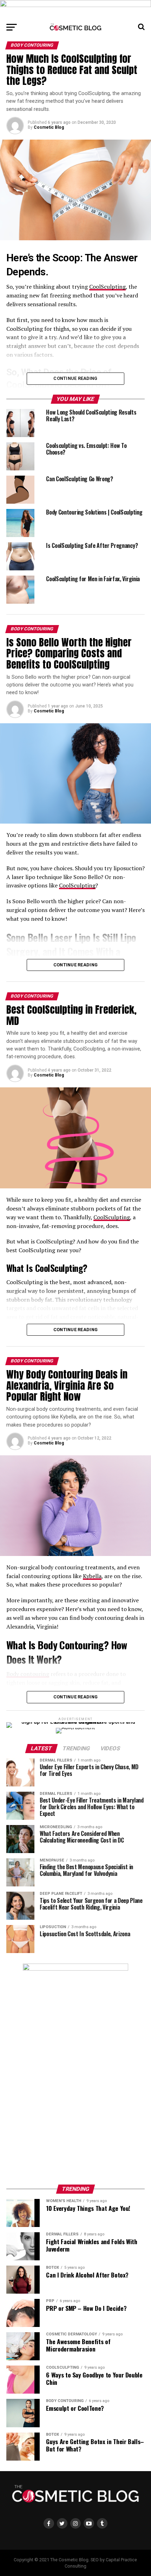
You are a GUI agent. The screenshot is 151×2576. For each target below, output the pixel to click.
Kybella (92, 1576)
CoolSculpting (107, 287)
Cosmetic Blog (49, 127)
